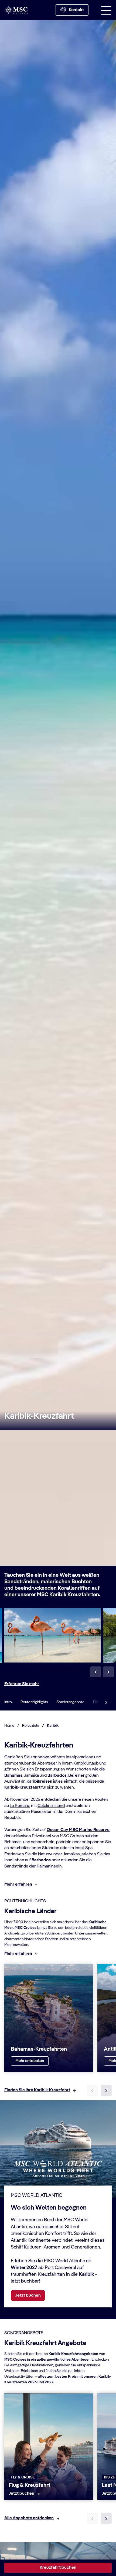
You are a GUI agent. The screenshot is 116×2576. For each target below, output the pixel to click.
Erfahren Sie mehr (22, 1684)
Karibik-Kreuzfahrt (39, 1416)
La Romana (20, 1806)
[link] (30, 2061)
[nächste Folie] (106, 2090)
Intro (8, 1702)
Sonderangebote (71, 1702)
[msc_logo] (16, 10)
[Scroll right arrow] (106, 1702)
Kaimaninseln (49, 1866)
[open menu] (106, 10)
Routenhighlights (34, 1702)
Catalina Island (51, 1806)
